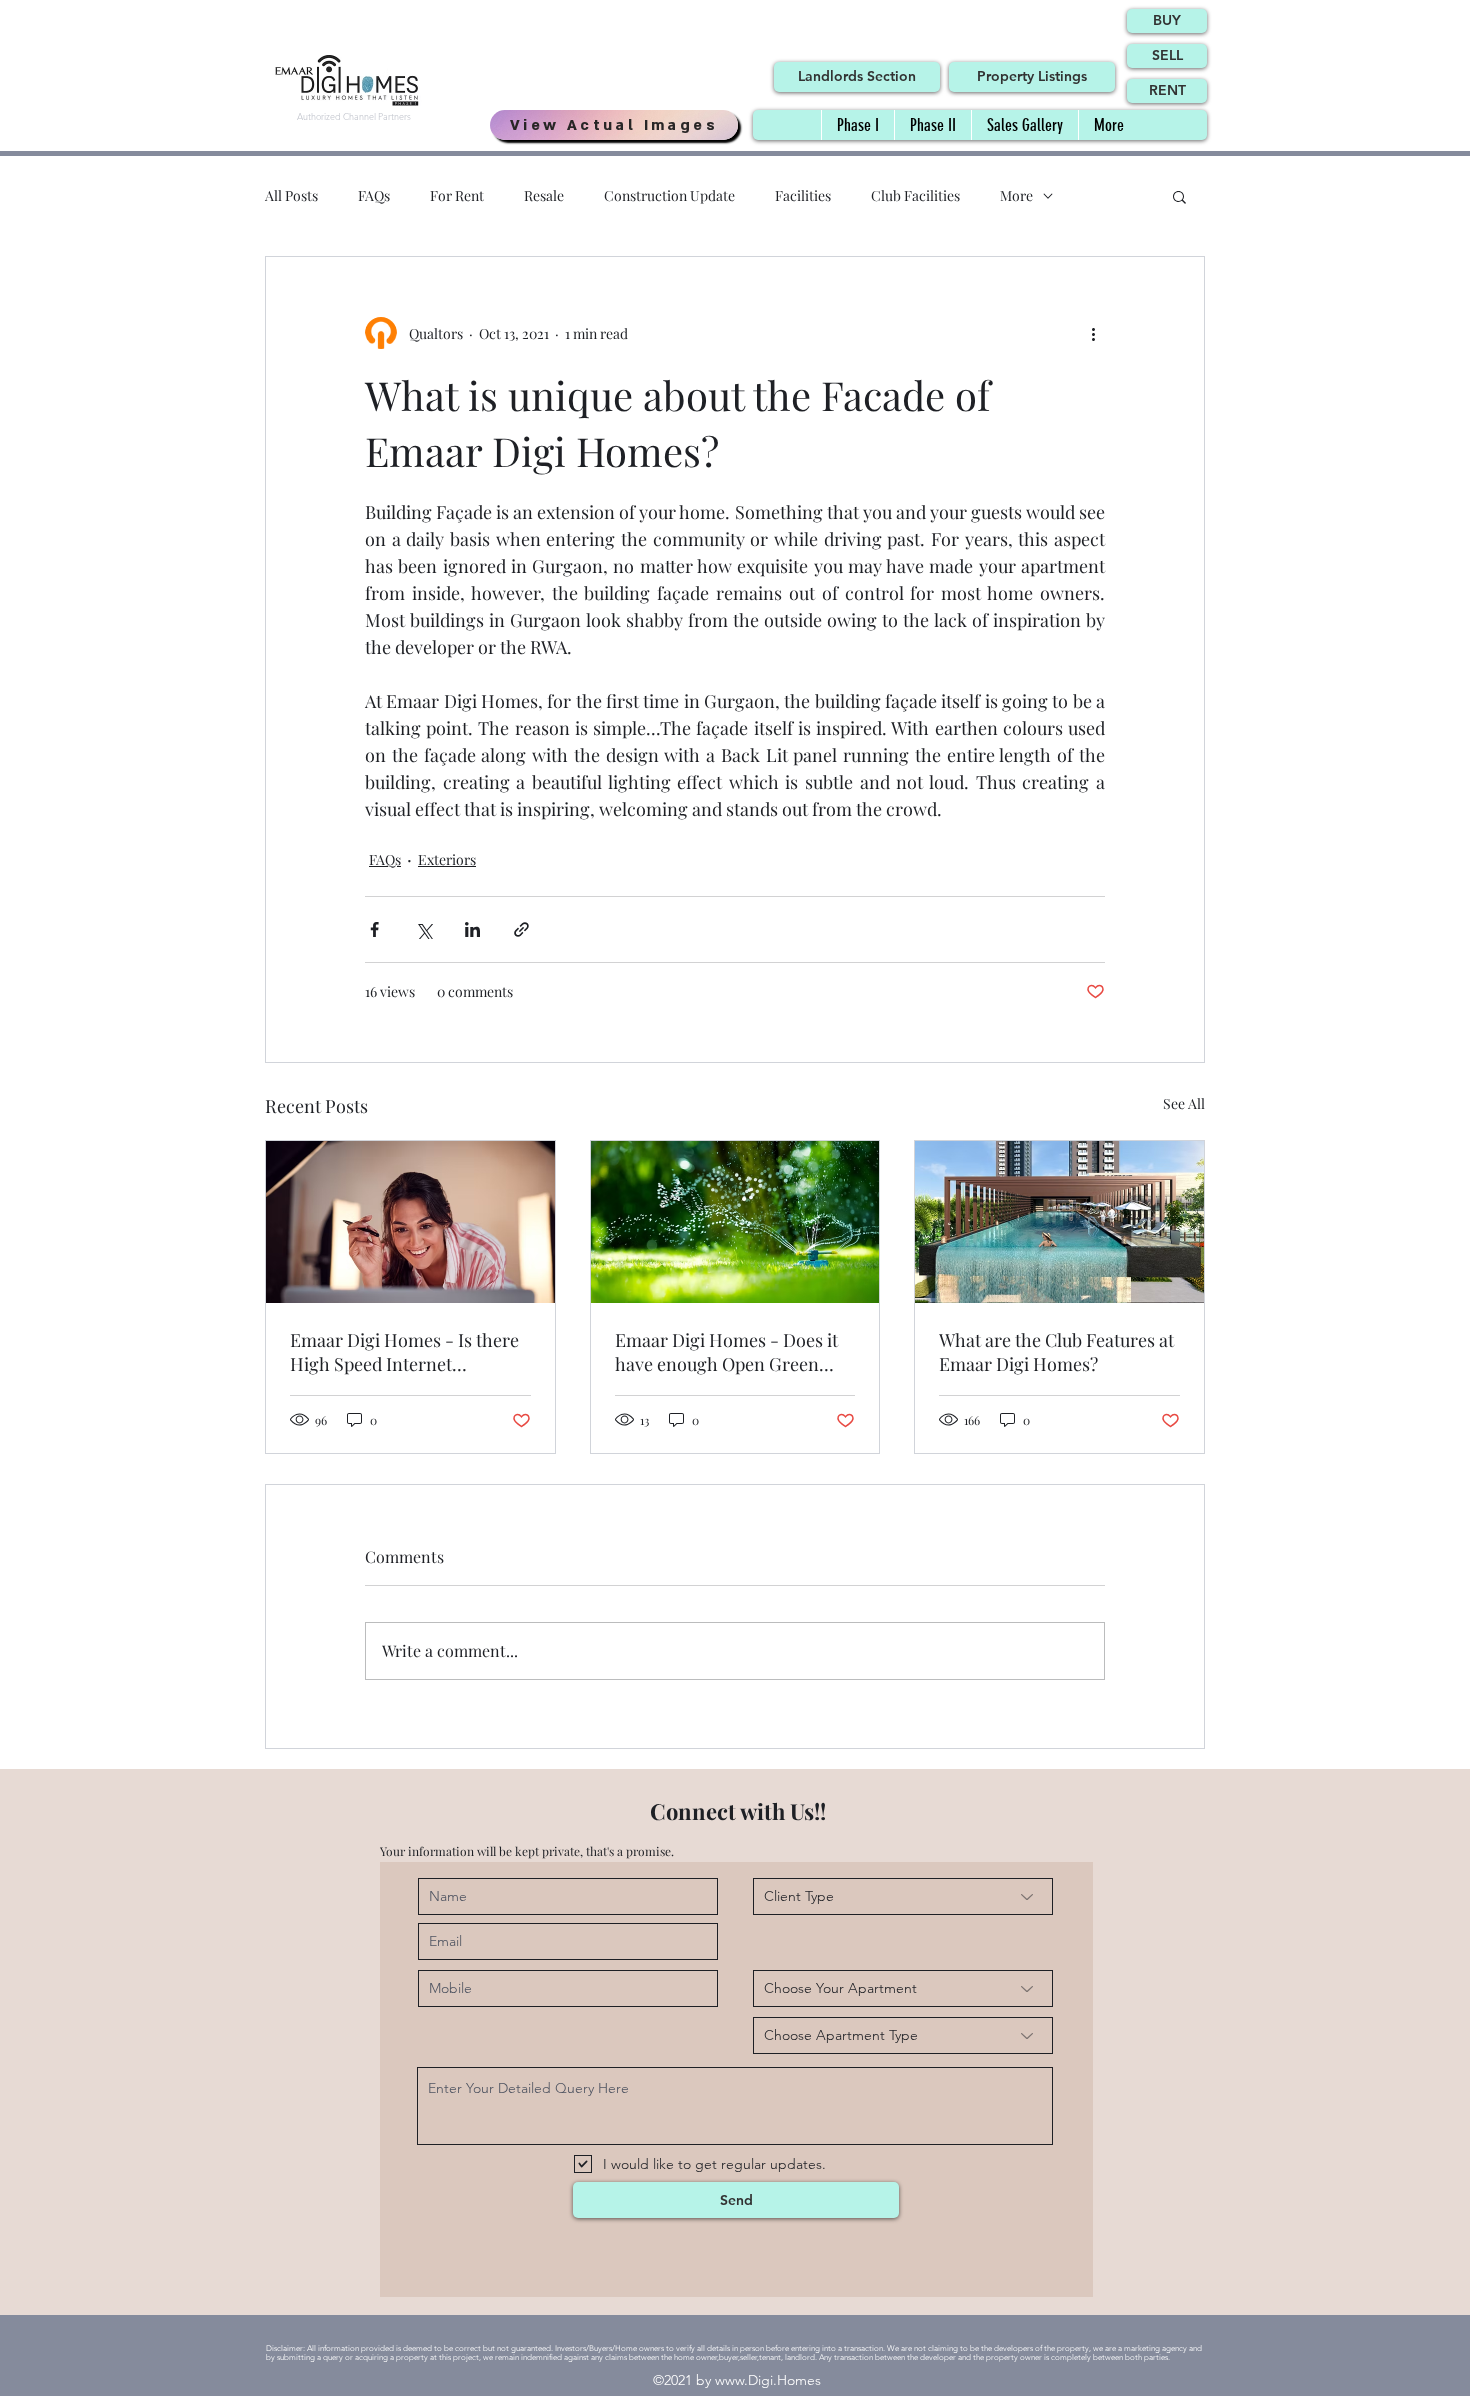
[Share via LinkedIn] (472, 929)
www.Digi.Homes (768, 2380)
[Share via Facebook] (374, 929)
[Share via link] (521, 929)
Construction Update (669, 195)
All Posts (291, 195)
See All (1184, 1103)
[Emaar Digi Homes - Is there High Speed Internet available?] (410, 1222)
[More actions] (1093, 333)
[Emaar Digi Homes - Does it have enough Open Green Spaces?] (735, 1222)
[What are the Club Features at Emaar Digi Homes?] (1059, 1222)
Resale (544, 195)
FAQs (374, 195)
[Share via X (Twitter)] (423, 929)
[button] (1179, 196)
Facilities (803, 195)
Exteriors (447, 859)
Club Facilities (915, 195)
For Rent (457, 195)
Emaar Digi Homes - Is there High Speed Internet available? (404, 1352)
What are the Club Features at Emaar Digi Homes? (1056, 1352)
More (1016, 195)
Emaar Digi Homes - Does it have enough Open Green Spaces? (726, 1352)
